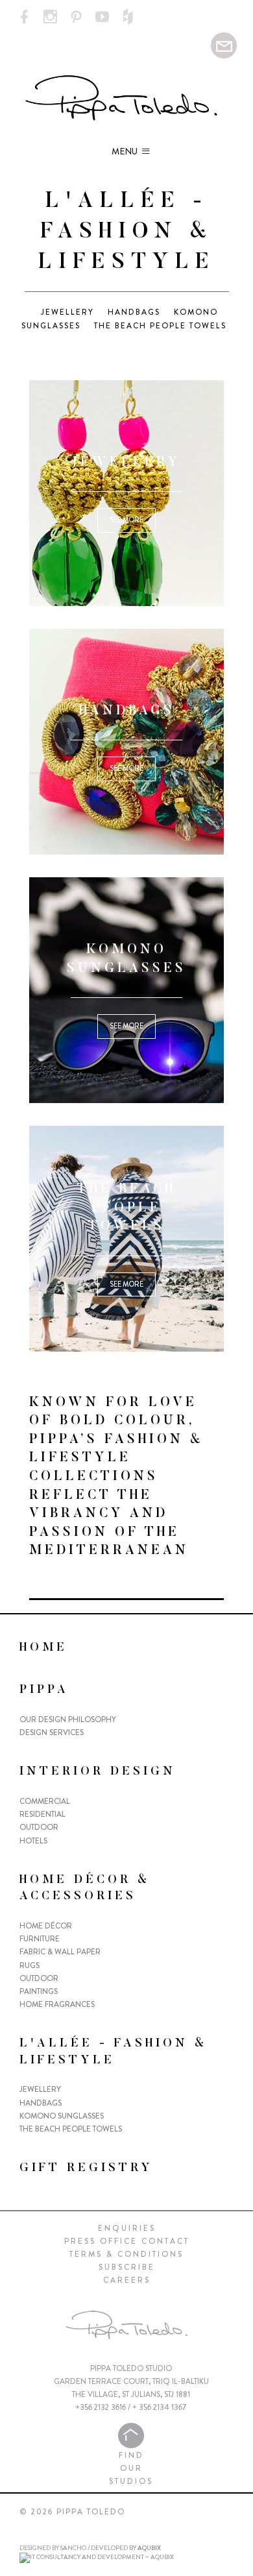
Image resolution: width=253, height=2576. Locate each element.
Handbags (134, 312)
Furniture (40, 1939)
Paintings (39, 1991)
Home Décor (46, 1926)
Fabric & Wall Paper (60, 1952)
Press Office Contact (127, 2241)
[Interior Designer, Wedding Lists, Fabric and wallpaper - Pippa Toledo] (126, 98)
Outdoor (39, 1827)
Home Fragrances (57, 2004)
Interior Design (98, 1772)
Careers (127, 2280)
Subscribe (127, 2267)
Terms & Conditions (126, 2254)
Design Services (52, 1732)
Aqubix (149, 2548)
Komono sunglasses (62, 2116)
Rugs (30, 1965)
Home (43, 1648)
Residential (42, 1814)
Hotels (33, 1841)
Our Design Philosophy (68, 1719)
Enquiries (127, 2228)
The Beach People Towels (160, 326)
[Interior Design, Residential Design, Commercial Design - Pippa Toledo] (224, 44)
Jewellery (67, 312)
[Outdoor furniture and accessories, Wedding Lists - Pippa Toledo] (24, 18)
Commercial (45, 1801)
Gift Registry (86, 2169)
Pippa (44, 1690)
